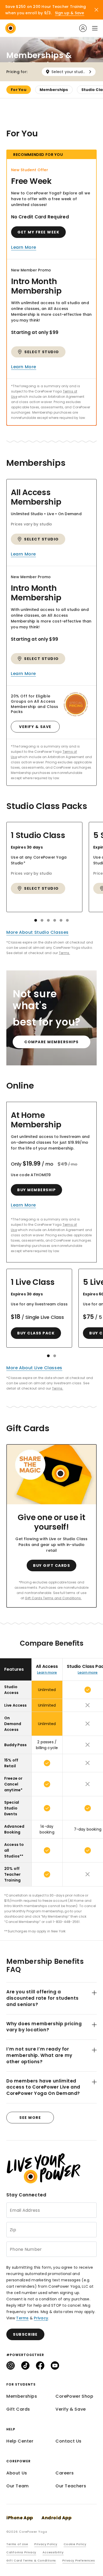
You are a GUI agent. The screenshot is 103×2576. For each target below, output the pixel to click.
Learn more (47, 1672)
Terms (22, 2318)
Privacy (41, 2318)
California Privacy (21, 2552)
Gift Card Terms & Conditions (31, 2560)
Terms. (65, 953)
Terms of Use (17, 2544)
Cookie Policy (75, 2544)
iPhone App (20, 2518)
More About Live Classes (34, 1368)
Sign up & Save (70, 13)
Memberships (54, 90)
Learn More (24, 247)
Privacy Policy (46, 2544)
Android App (57, 2518)
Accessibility (53, 2552)
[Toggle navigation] (94, 28)
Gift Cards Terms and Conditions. (53, 1598)
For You (19, 90)
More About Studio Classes (38, 932)
